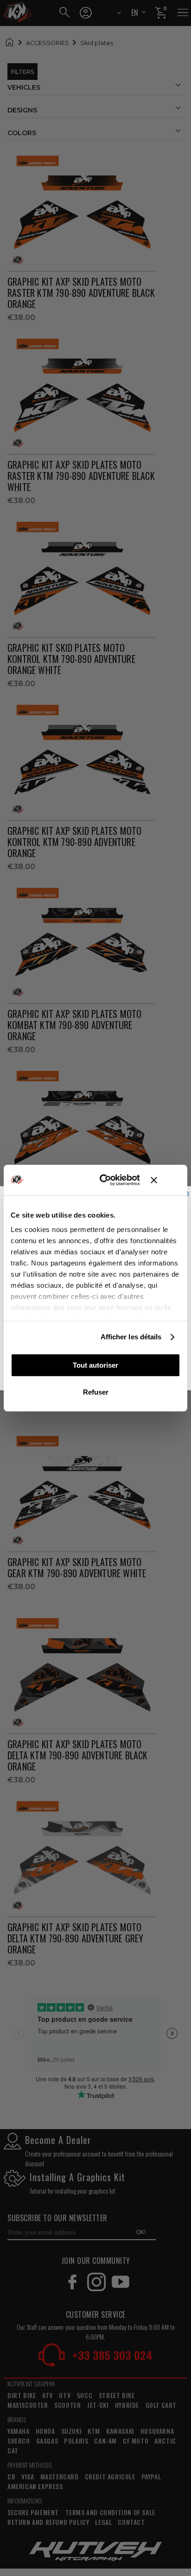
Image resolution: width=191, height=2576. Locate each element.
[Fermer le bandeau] (166, 1180)
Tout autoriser (95, 1365)
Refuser (96, 1392)
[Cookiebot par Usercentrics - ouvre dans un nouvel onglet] (104, 1180)
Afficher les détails (131, 1337)
